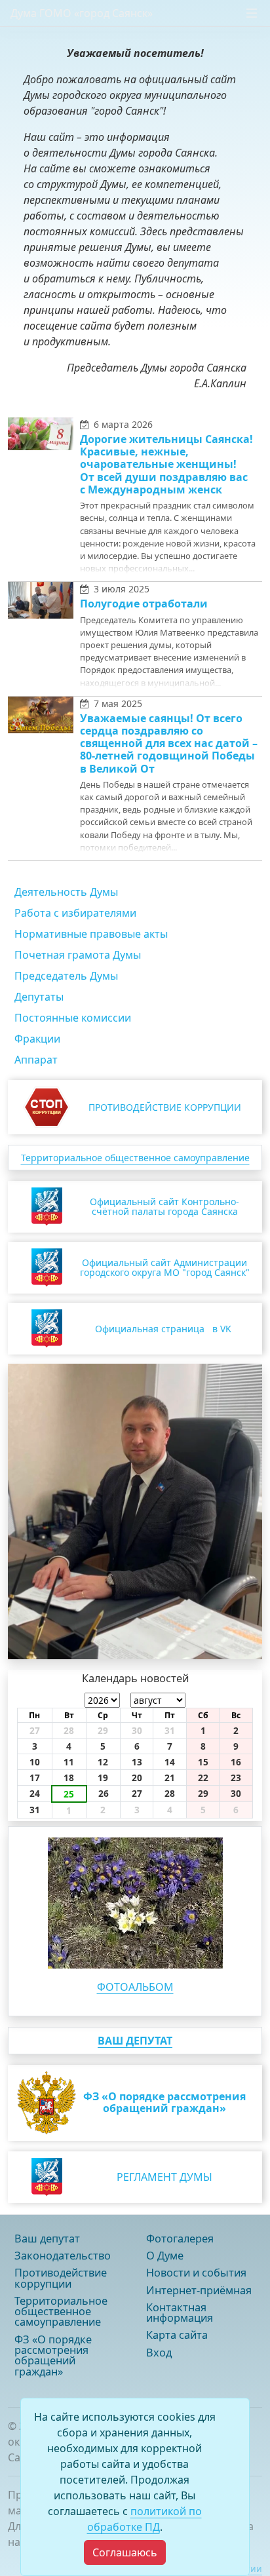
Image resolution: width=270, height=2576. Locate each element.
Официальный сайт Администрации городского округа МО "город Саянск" (165, 1267)
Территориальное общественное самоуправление (135, 1158)
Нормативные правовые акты (91, 934)
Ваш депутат (47, 2239)
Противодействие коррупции (61, 2278)
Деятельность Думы (66, 892)
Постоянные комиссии (73, 1018)
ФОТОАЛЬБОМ (135, 1987)
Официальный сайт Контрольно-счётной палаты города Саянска (164, 1206)
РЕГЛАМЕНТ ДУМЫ (164, 2177)
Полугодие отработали (144, 604)
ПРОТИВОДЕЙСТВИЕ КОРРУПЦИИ (165, 1107)
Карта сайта (177, 2335)
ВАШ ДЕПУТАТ (135, 2041)
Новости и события (196, 2273)
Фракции (37, 1039)
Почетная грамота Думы (78, 955)
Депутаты (39, 997)
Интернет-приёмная (199, 2290)
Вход (159, 2353)
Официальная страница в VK (163, 1329)
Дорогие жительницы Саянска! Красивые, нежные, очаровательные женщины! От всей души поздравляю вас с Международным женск (166, 464)
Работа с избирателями (75, 913)
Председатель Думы (66, 976)
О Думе (165, 2256)
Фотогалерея (180, 2239)
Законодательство (63, 2256)
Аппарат (36, 1060)
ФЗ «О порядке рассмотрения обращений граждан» (53, 2355)
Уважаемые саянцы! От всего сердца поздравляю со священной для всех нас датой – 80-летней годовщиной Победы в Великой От (169, 743)
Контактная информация (180, 2313)
